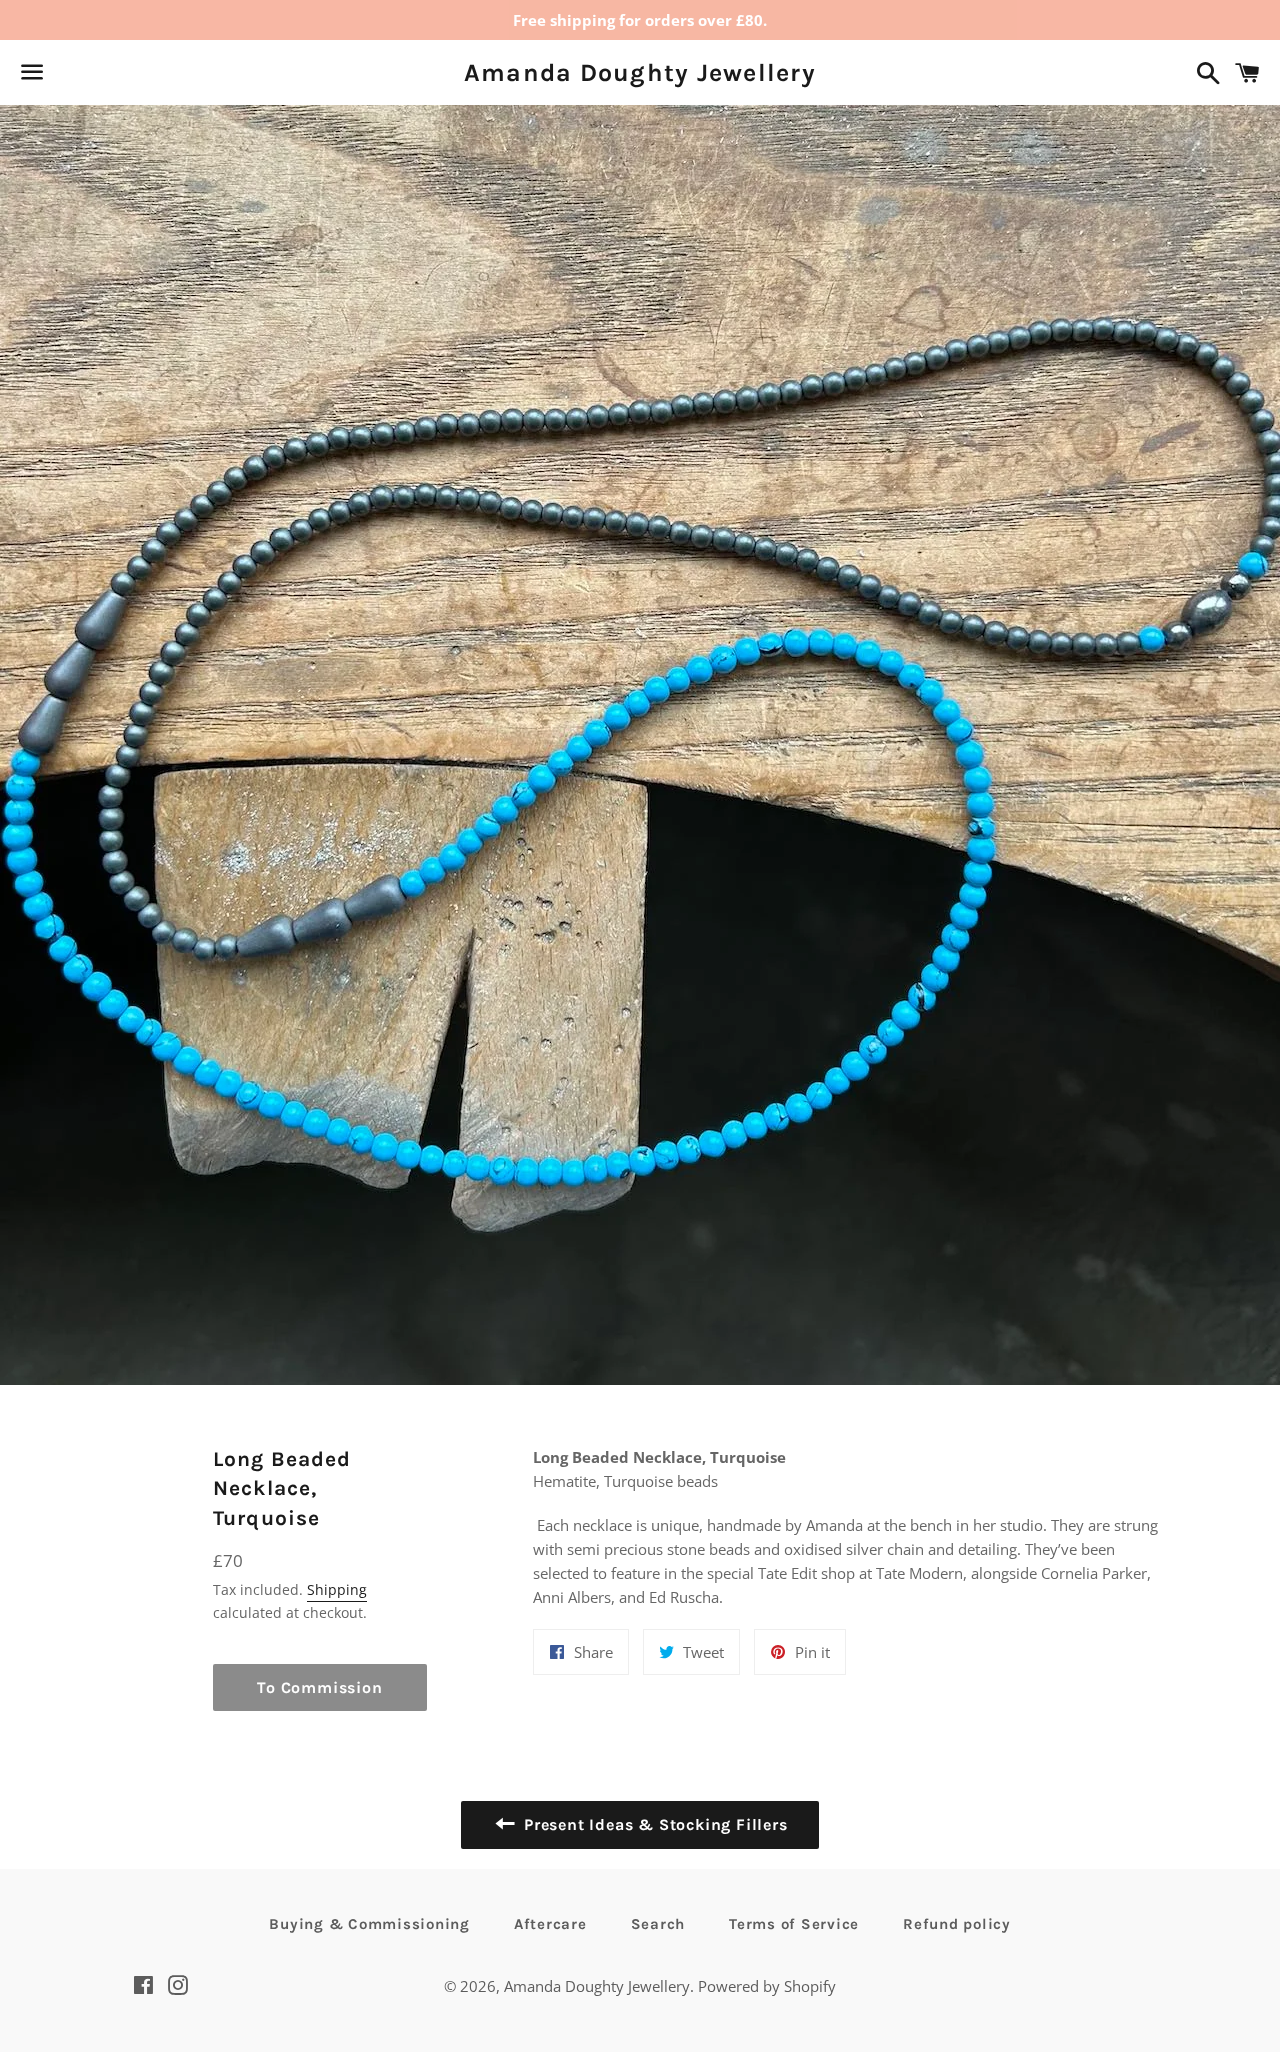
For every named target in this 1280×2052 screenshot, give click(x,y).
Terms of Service (794, 1924)
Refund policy (957, 1924)
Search (658, 1924)
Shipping (337, 1589)
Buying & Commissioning (369, 1924)
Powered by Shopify (767, 1986)
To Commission (319, 1687)
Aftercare (550, 1924)
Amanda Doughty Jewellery (640, 72)
